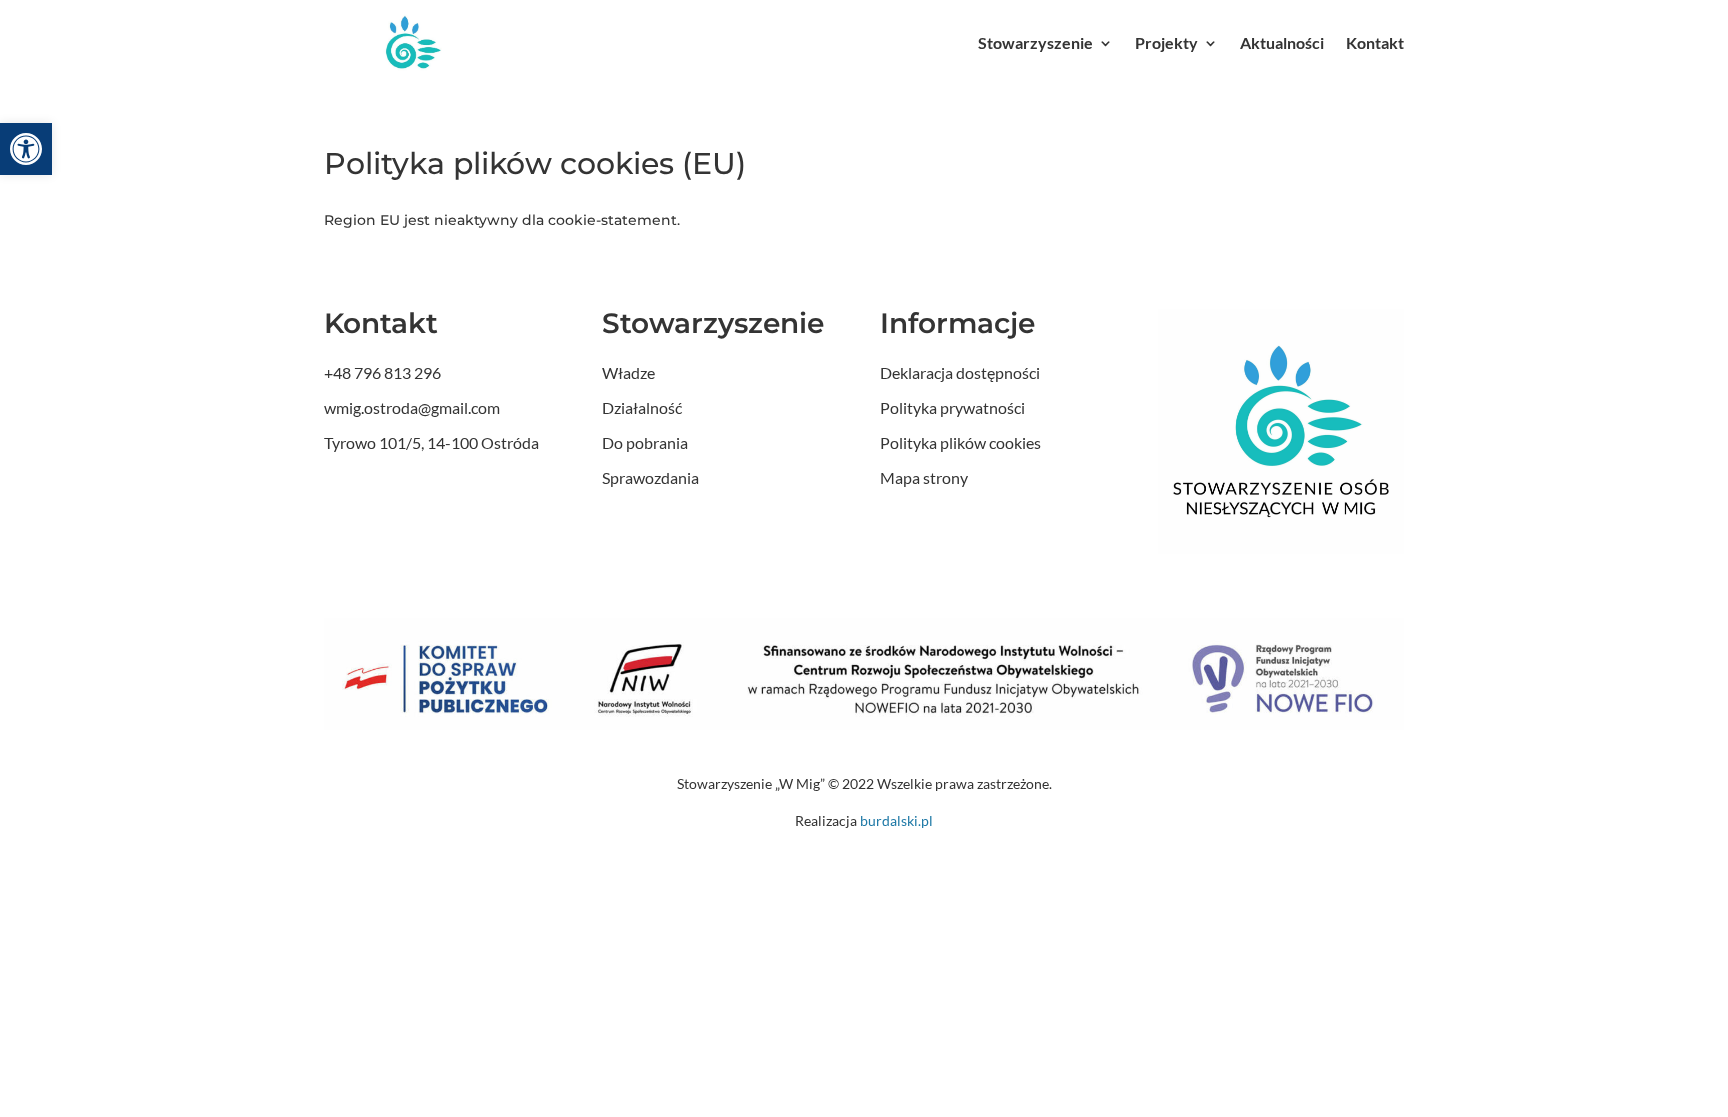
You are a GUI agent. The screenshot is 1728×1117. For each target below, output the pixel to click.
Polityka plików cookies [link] (960, 442)
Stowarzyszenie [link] (1035, 42)
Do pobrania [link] (645, 442)
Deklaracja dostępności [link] (960, 372)
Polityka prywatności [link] (952, 407)
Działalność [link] (642, 407)
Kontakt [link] (1375, 42)
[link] (26, 149)
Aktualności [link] (1282, 42)
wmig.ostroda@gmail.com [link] (412, 407)
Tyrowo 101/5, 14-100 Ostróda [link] (431, 442)
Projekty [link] (1166, 42)
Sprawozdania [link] (650, 477)
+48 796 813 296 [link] (382, 372)
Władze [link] (628, 372)
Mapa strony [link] (924, 477)
